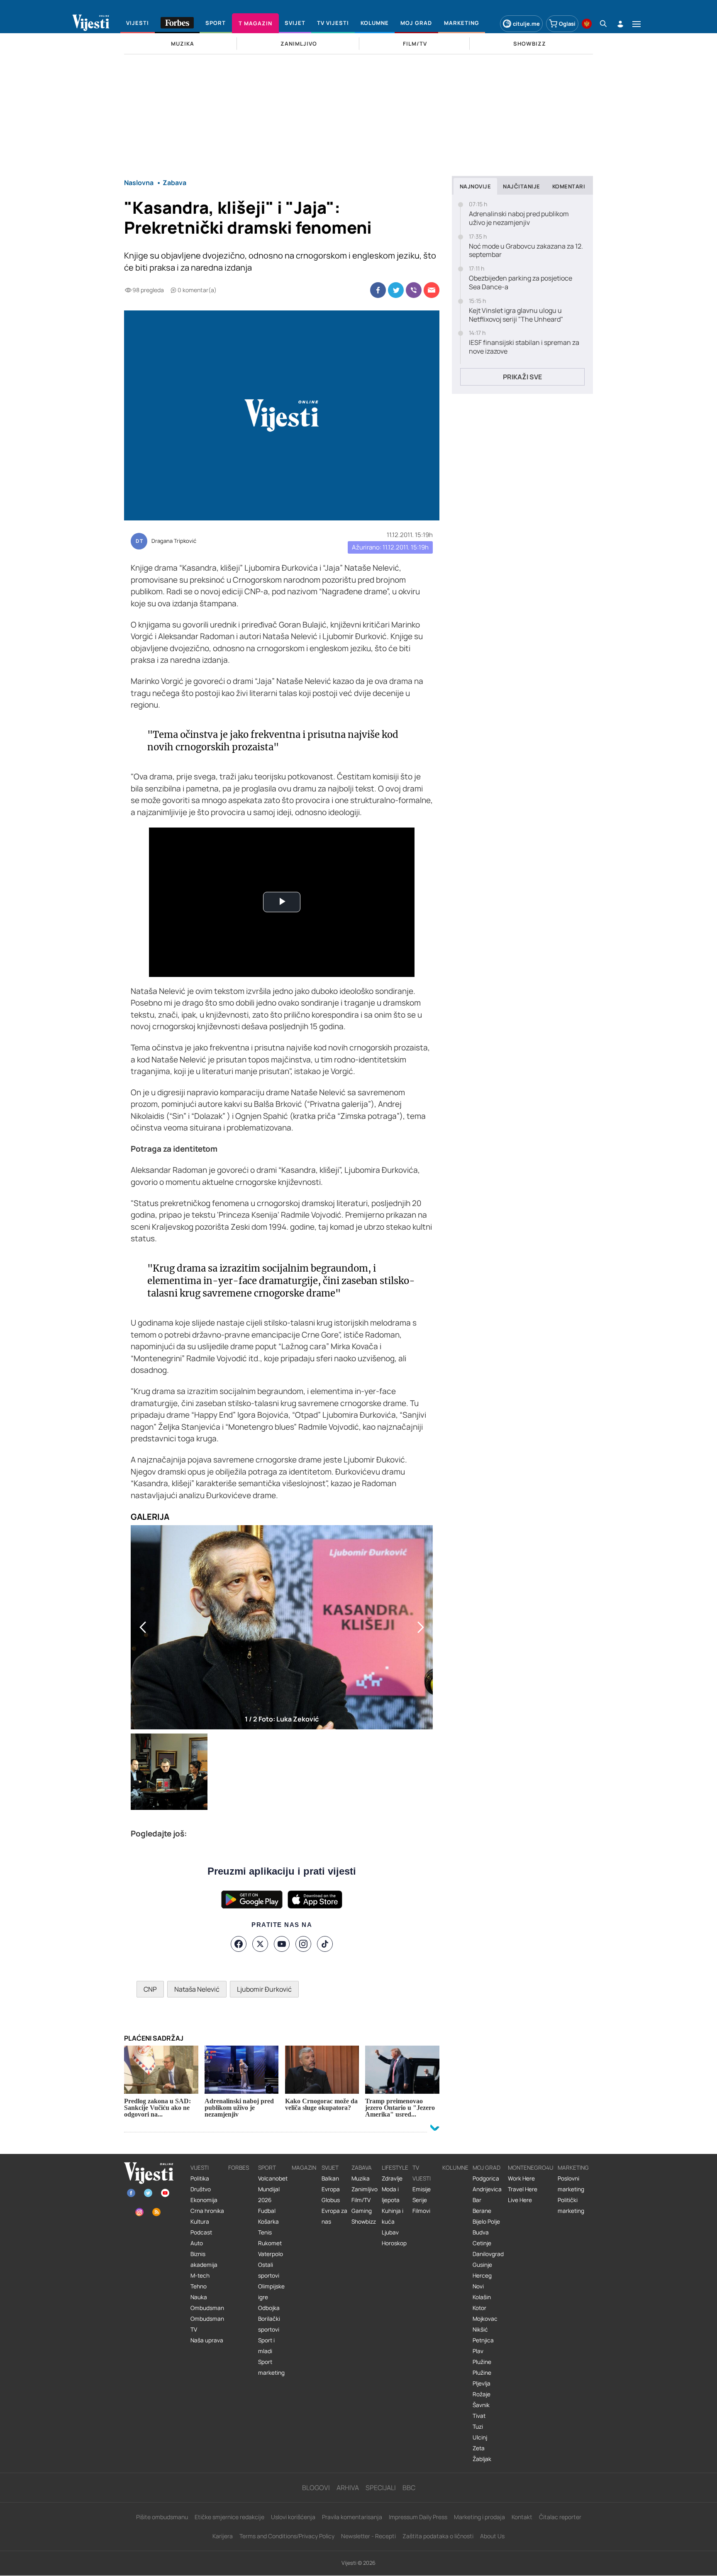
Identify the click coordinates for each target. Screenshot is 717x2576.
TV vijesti (422, 2173)
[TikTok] (325, 1944)
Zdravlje (392, 2178)
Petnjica (483, 2340)
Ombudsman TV (207, 2324)
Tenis (265, 2232)
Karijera (223, 2536)
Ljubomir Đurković (264, 1989)
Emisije (422, 2189)
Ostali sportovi (269, 2270)
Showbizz (364, 2222)
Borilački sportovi (269, 2324)
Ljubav (390, 2232)
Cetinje (482, 2243)
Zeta (479, 2448)
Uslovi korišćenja (293, 2517)
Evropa (331, 2189)
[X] (260, 1944)
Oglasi (567, 24)
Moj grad (487, 2168)
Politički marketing (571, 2205)
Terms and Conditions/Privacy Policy (287, 2536)
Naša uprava (207, 2340)
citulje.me (526, 24)
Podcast (201, 2232)
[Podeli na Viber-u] (414, 290)
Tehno (199, 2286)
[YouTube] (282, 1944)
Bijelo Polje (486, 2222)
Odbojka (269, 2308)
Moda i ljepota (391, 2195)
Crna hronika (207, 2211)
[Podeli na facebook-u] (378, 290)
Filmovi (421, 2211)
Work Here (521, 2178)
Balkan (330, 2178)
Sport (267, 2168)
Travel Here (523, 2189)
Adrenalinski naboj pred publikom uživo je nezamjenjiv (519, 218)
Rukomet (270, 2243)
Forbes (239, 2168)
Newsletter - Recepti (368, 2536)
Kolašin (482, 2297)
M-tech (200, 2276)
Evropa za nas (334, 2216)
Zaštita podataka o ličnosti (438, 2536)
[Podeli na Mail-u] (432, 290)
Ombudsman (207, 2308)
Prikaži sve (522, 377)
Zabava (362, 2168)
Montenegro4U (531, 2168)
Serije (420, 2200)
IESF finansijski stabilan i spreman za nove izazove (524, 347)
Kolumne (455, 2168)
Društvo (201, 2189)
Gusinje (482, 2265)
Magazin (304, 2168)
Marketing (573, 2168)
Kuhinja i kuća (393, 2216)
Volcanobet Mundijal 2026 (273, 2189)
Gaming (362, 2211)
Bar (477, 2200)
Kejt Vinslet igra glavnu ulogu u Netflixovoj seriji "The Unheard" (516, 315)
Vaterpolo (271, 2254)
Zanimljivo (365, 2189)
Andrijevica (487, 2189)
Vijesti (200, 2168)
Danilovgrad (488, 2254)
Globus (331, 2200)
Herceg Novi (482, 2281)
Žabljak (482, 2459)
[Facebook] (239, 1944)
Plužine (482, 2362)
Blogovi (316, 2488)
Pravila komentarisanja (352, 2517)
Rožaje (482, 2394)
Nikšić (480, 2329)
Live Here (520, 2200)
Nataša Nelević (197, 1989)
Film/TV (361, 2200)
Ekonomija (204, 2200)
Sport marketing (271, 2367)
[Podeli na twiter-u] (396, 290)
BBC (409, 2488)
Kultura (200, 2222)
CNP (150, 1989)
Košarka (268, 2222)
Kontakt (522, 2517)
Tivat (479, 2416)
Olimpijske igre (271, 2292)
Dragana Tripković (174, 541)
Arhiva (348, 2488)
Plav (478, 2351)
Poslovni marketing (571, 2184)
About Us (492, 2536)
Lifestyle (395, 2168)
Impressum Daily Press (418, 2517)
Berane (482, 2211)
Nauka (199, 2297)
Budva (481, 2232)
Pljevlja (482, 2383)
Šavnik (481, 2405)
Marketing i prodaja (479, 2517)
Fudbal (267, 2211)
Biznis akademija (204, 2259)
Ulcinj (480, 2437)
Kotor (479, 2308)
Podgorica (486, 2178)
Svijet (330, 2168)
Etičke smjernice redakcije (229, 2517)
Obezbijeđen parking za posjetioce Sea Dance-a (521, 283)
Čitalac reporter (560, 2517)
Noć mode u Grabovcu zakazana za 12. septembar (526, 251)
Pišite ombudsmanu (162, 2517)
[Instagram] (303, 1944)
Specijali (381, 2488)
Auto (197, 2243)
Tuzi (478, 2427)
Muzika (361, 2178)
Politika (200, 2178)
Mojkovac (485, 2319)
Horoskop (394, 2243)
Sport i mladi (266, 2346)
